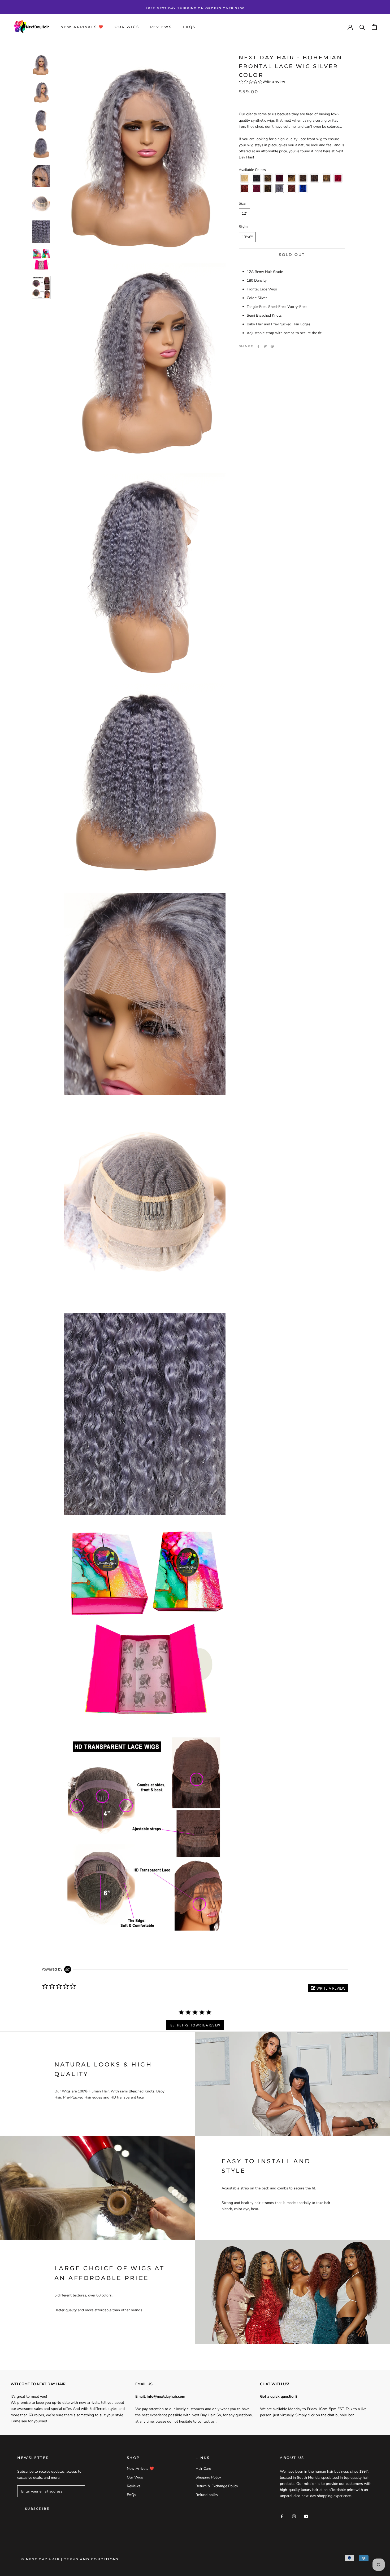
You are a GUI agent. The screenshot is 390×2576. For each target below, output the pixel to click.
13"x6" (247, 237)
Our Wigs (127, 27)
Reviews (161, 27)
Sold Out (292, 254)
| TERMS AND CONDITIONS (90, 2559)
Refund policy (207, 2495)
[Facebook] (258, 346)
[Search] (362, 27)
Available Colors (252, 170)
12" (244, 213)
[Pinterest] (272, 346)
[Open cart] (374, 27)
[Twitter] (265, 346)
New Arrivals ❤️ (82, 27)
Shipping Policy (208, 2477)
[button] (245, 178)
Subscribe (37, 2509)
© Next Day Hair (41, 2559)
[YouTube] (306, 2516)
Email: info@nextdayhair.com (160, 2396)
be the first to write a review (195, 2025)
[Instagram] (294, 2516)
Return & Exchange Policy (217, 2486)
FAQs (189, 27)
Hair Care (203, 2469)
